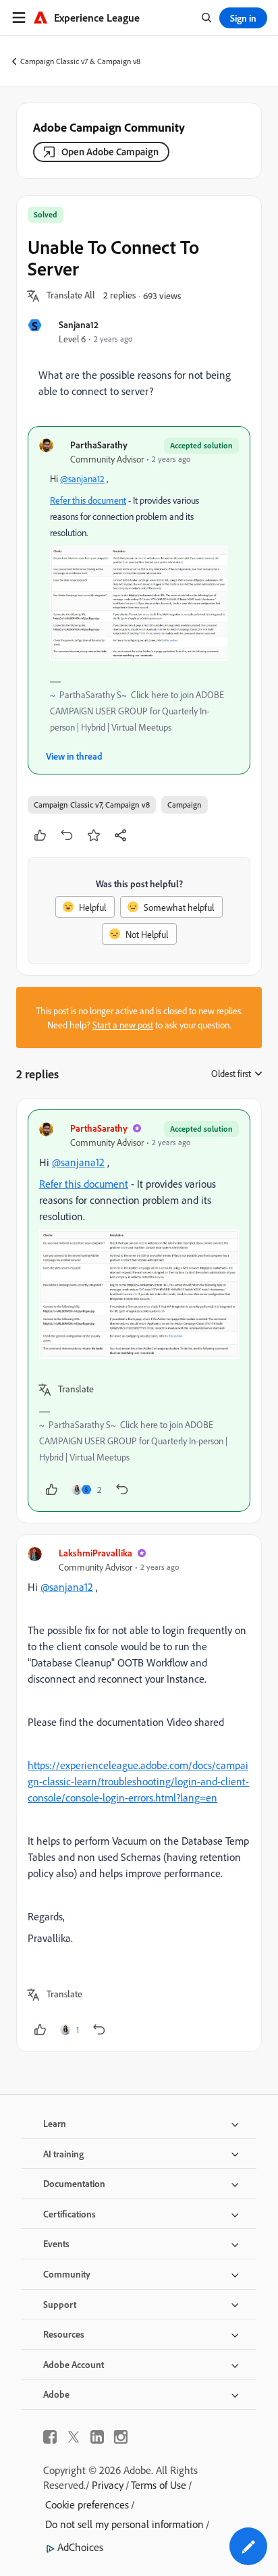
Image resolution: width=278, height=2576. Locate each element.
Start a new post (123, 1025)
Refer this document (88, 500)
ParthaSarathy (99, 445)
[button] (71, 296)
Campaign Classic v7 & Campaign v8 (80, 61)
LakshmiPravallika (95, 1553)
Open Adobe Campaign (110, 152)
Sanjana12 (79, 324)
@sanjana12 (82, 478)
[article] (139, 1311)
